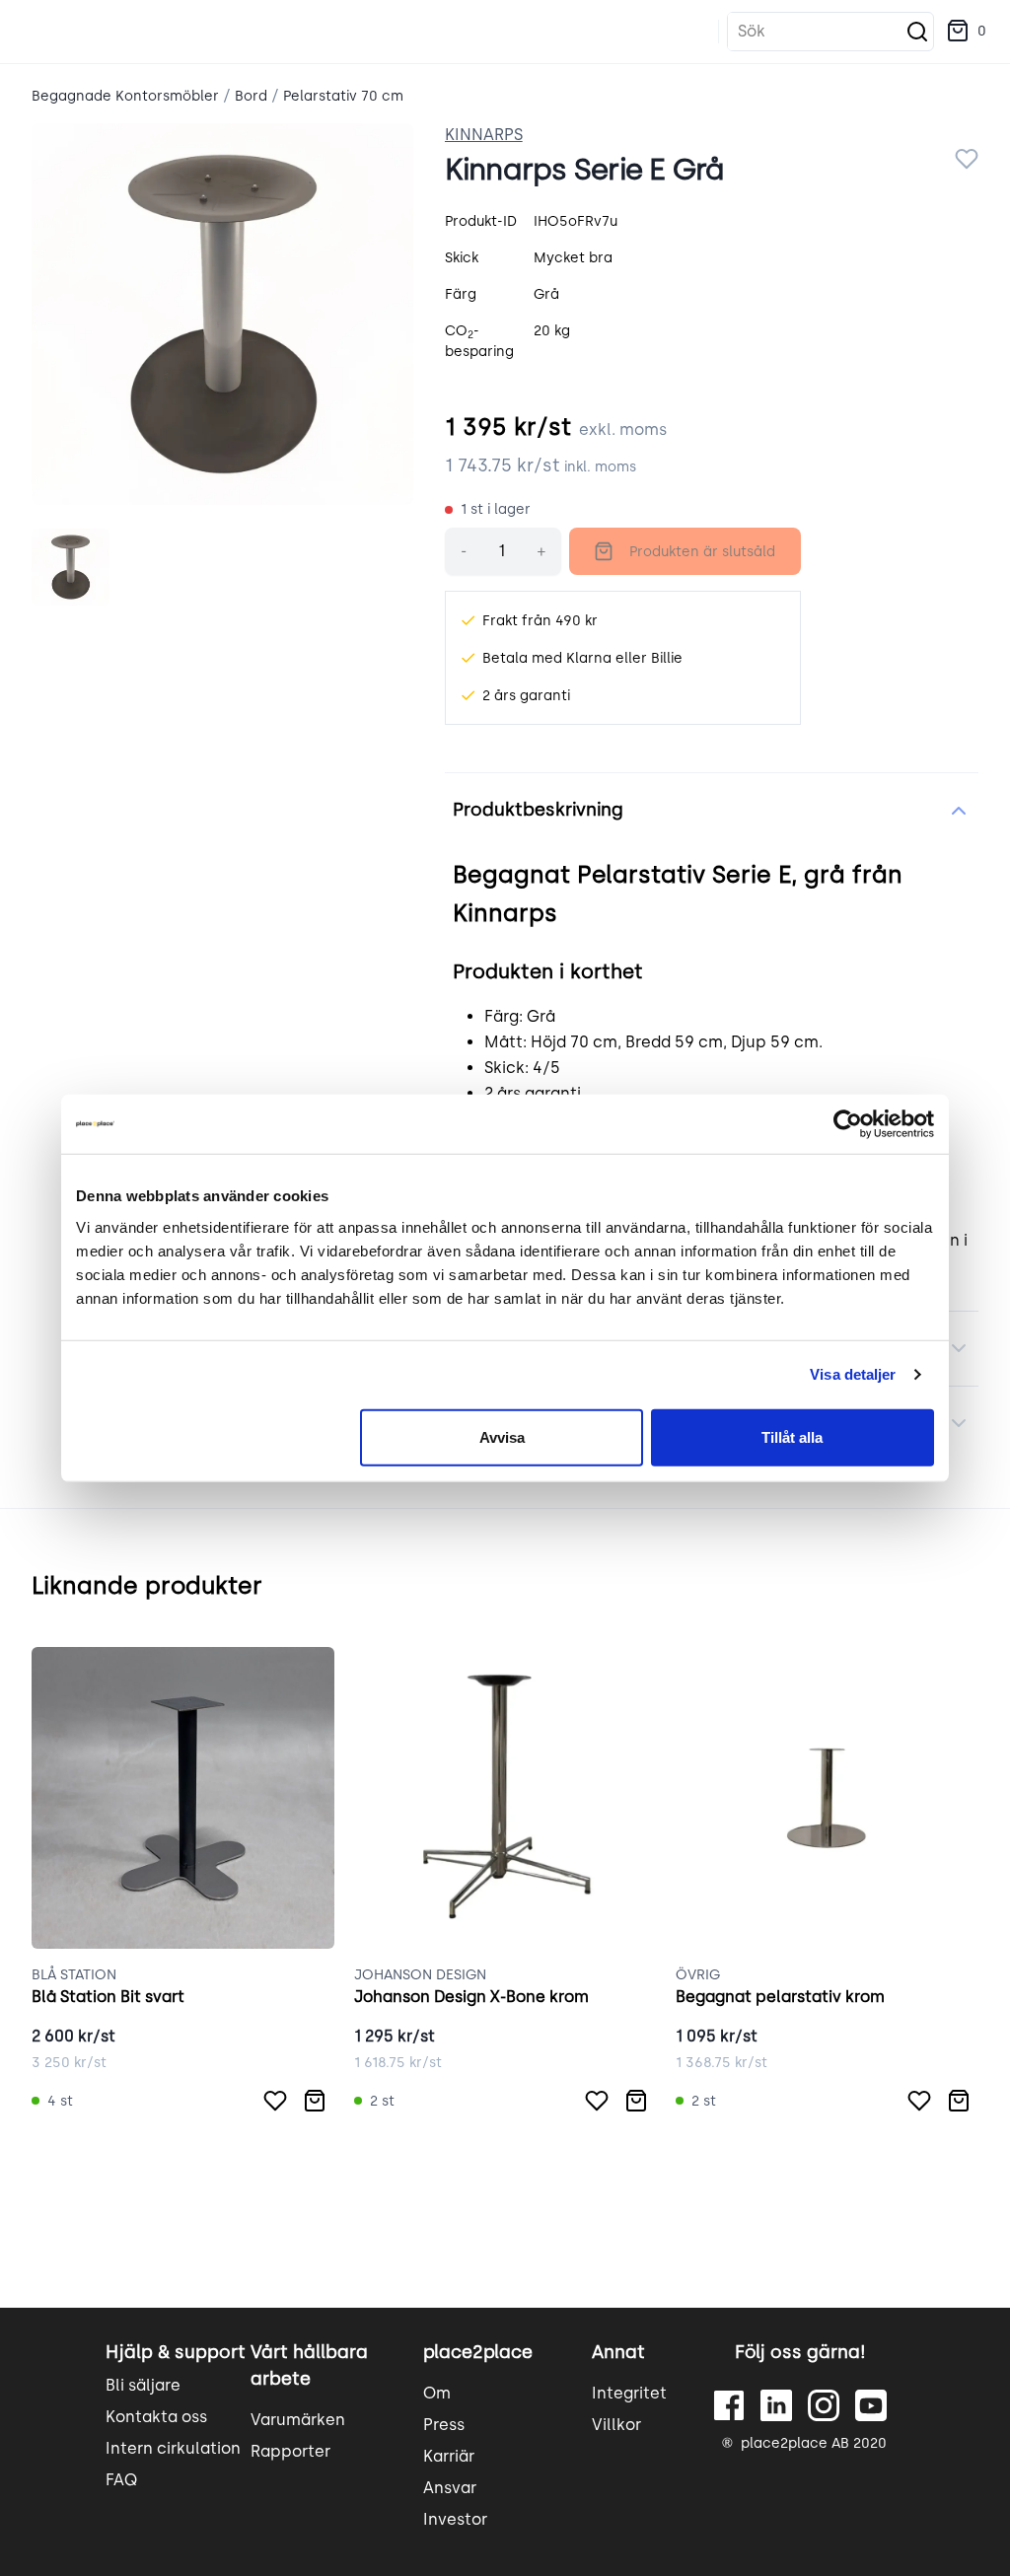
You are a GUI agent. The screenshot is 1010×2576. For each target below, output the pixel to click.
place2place (478, 2352)
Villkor (616, 2425)
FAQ (121, 2480)
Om (437, 2393)
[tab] (71, 568)
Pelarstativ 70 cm (343, 96)
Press (444, 2425)
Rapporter (290, 2451)
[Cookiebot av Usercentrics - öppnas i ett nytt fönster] (848, 1124)
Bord (251, 96)
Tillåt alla (792, 1436)
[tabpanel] (222, 314)
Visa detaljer (853, 1374)
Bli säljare (143, 2385)
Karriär (449, 2456)
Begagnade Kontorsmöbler (125, 96)
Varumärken (298, 2420)
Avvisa (502, 1436)
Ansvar (450, 2488)
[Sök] (917, 32)
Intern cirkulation (173, 2448)
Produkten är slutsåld (702, 552)
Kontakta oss (156, 2417)
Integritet (629, 2393)
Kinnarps (484, 135)
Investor (455, 2519)
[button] (966, 32)
